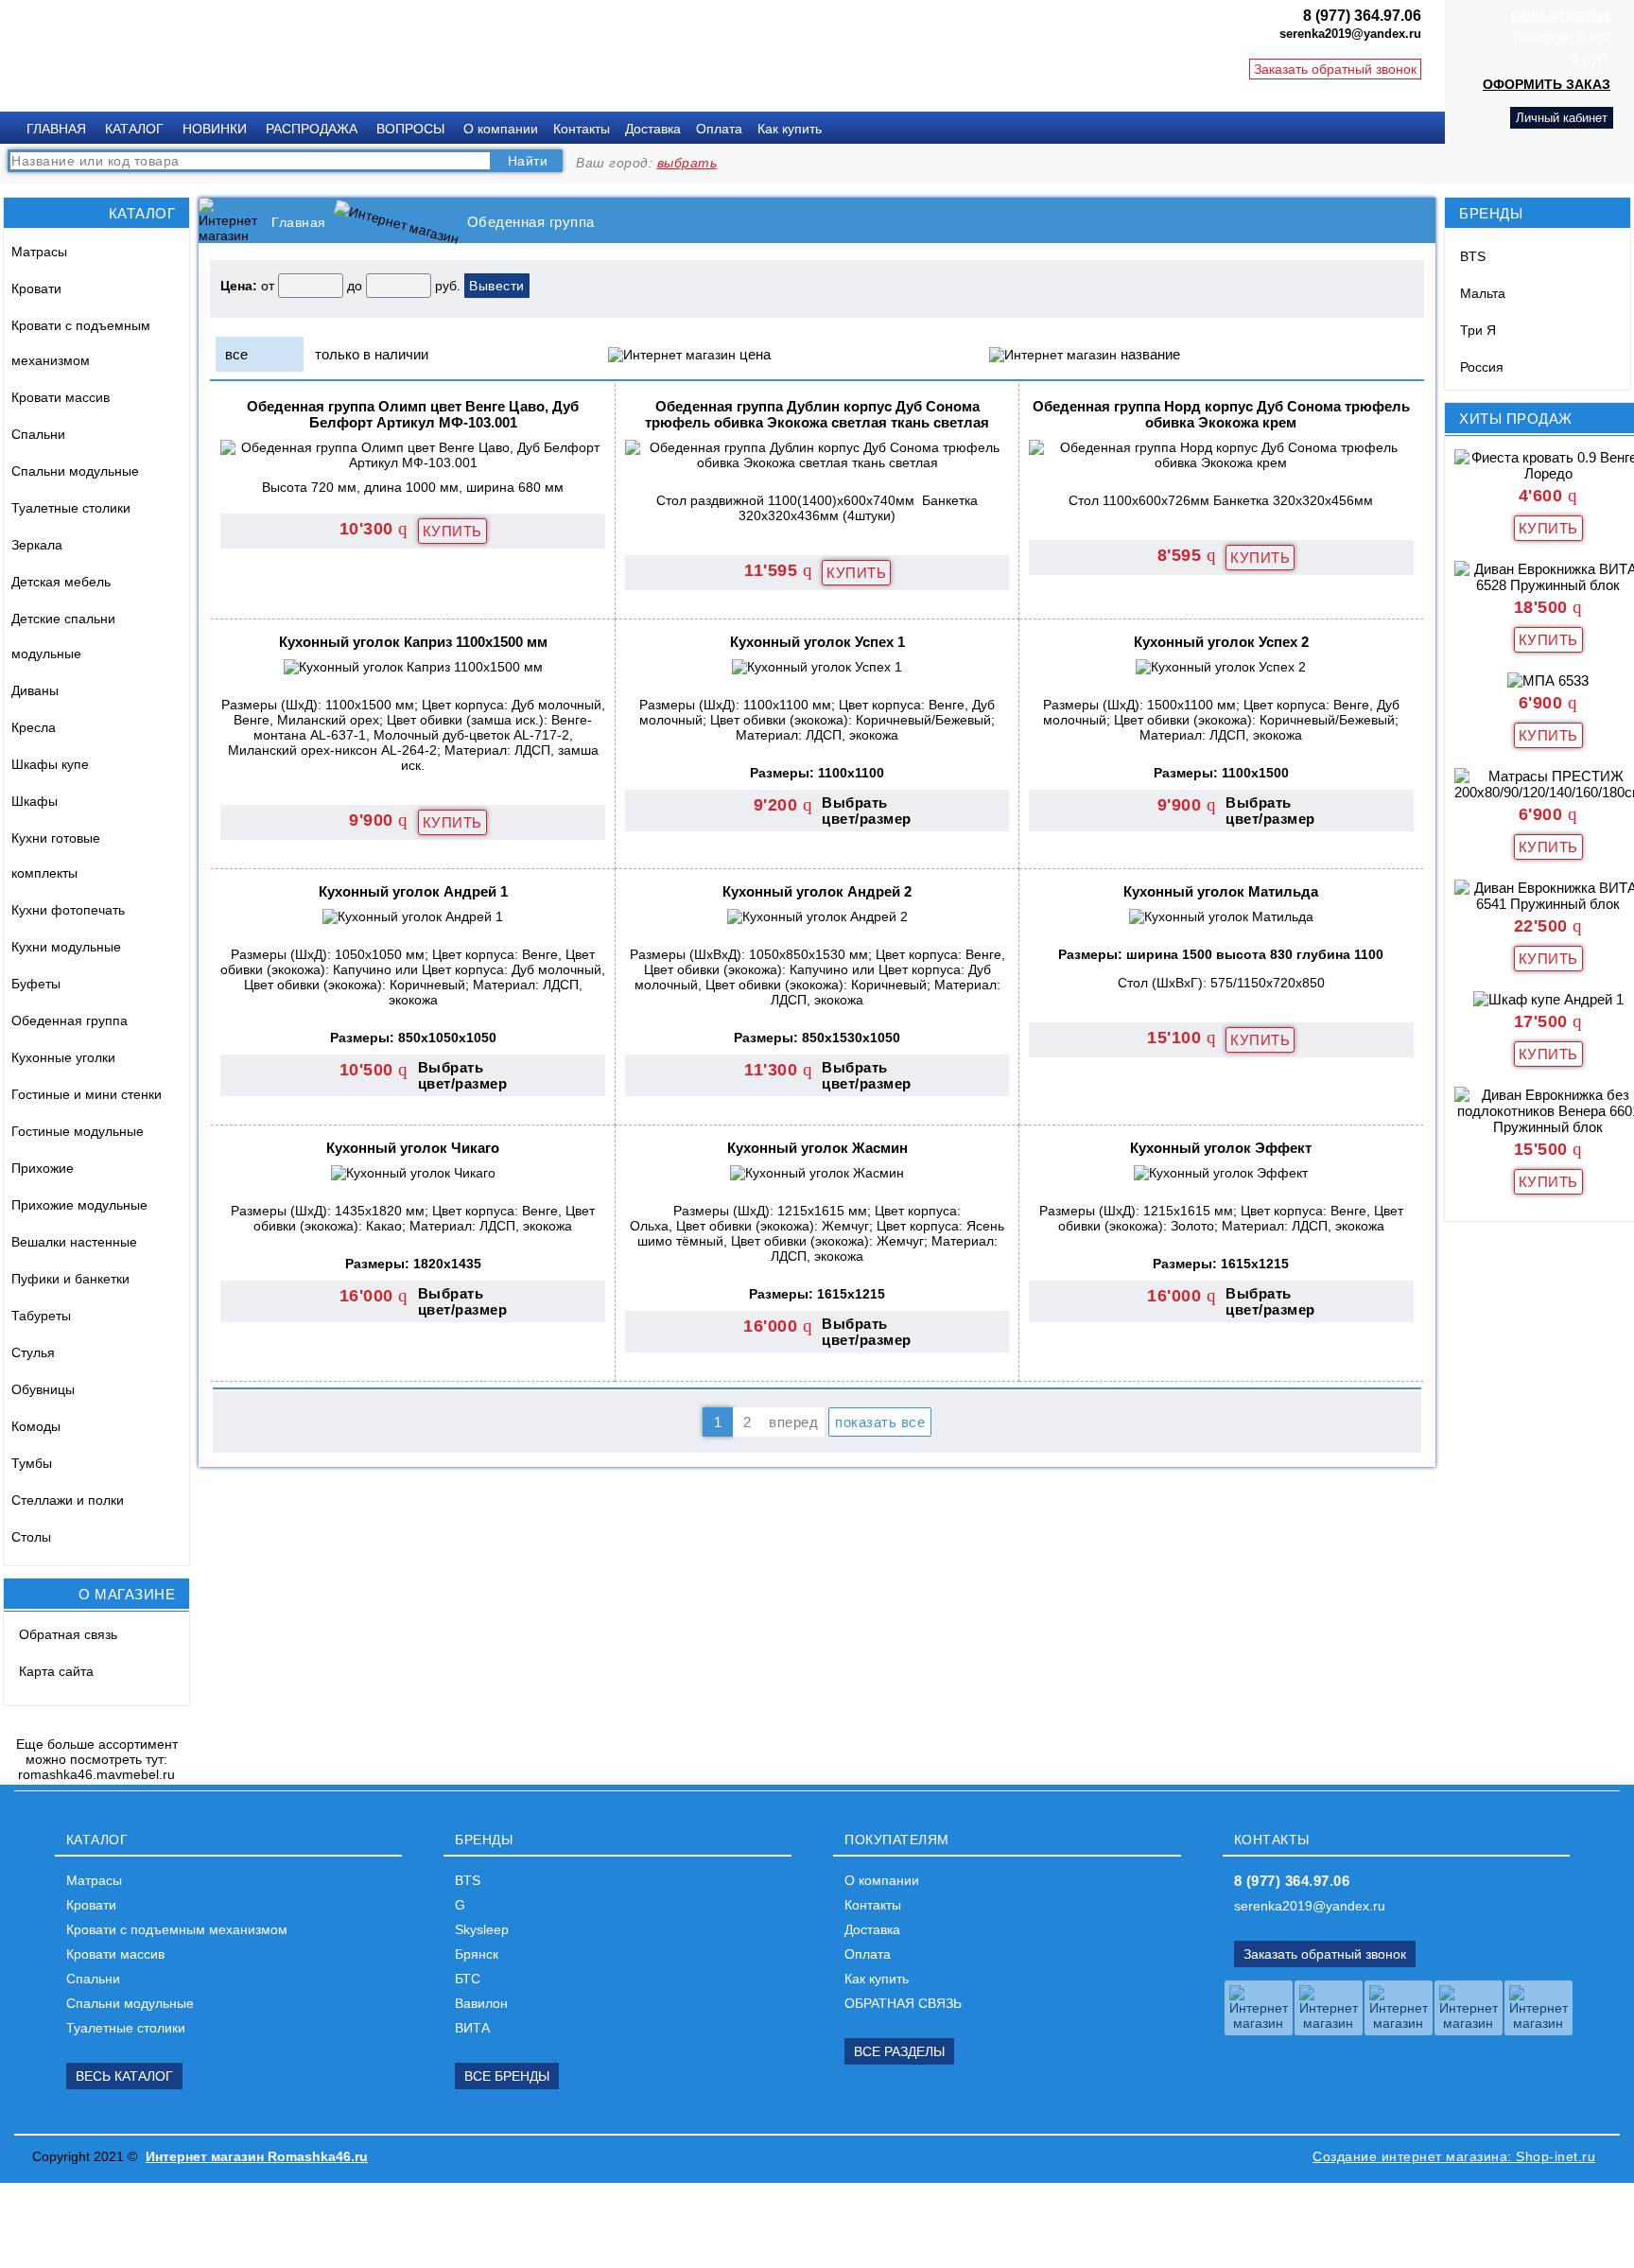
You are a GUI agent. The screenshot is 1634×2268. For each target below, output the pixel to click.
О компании (501, 129)
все (236, 354)
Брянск (477, 1954)
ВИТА (472, 2028)
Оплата (719, 129)
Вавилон (481, 2003)
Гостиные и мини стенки (87, 1094)
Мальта (1483, 293)
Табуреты (41, 1316)
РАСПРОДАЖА (312, 129)
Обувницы (43, 1389)
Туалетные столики (71, 508)
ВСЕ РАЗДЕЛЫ (899, 2051)
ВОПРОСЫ (410, 129)
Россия (1482, 367)
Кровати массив (61, 397)
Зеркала (37, 545)
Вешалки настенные (74, 1242)
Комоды (36, 1426)
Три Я (1478, 330)
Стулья (33, 1352)
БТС (468, 1979)
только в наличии (372, 354)
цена (755, 354)
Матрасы (39, 252)
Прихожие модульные (79, 1205)
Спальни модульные (75, 471)
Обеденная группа (70, 1021)
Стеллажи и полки (68, 1500)
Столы (31, 1537)
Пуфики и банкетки (70, 1279)
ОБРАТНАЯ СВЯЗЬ (903, 2003)
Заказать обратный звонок (1335, 69)
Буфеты (36, 984)
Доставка (653, 129)
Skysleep (482, 1929)
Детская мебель (61, 582)
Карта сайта (56, 1671)
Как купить (790, 129)
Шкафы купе (50, 764)
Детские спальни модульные (63, 636)
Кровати (36, 288)
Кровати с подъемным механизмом (81, 343)
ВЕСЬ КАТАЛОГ (124, 2076)
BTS (1473, 256)
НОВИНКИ (215, 129)
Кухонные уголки (63, 1057)
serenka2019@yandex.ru (1310, 1906)
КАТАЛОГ (134, 129)
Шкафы (35, 801)
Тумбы (32, 1463)
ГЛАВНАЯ (56, 129)
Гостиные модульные (78, 1131)
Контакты (582, 129)
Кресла (34, 727)
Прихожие (43, 1168)
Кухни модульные (66, 947)
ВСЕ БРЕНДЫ (507, 2076)
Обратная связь (68, 1634)
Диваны (35, 690)
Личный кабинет (1562, 118)
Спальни (38, 434)
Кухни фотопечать (68, 910)
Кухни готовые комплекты (56, 855)
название (1150, 354)
